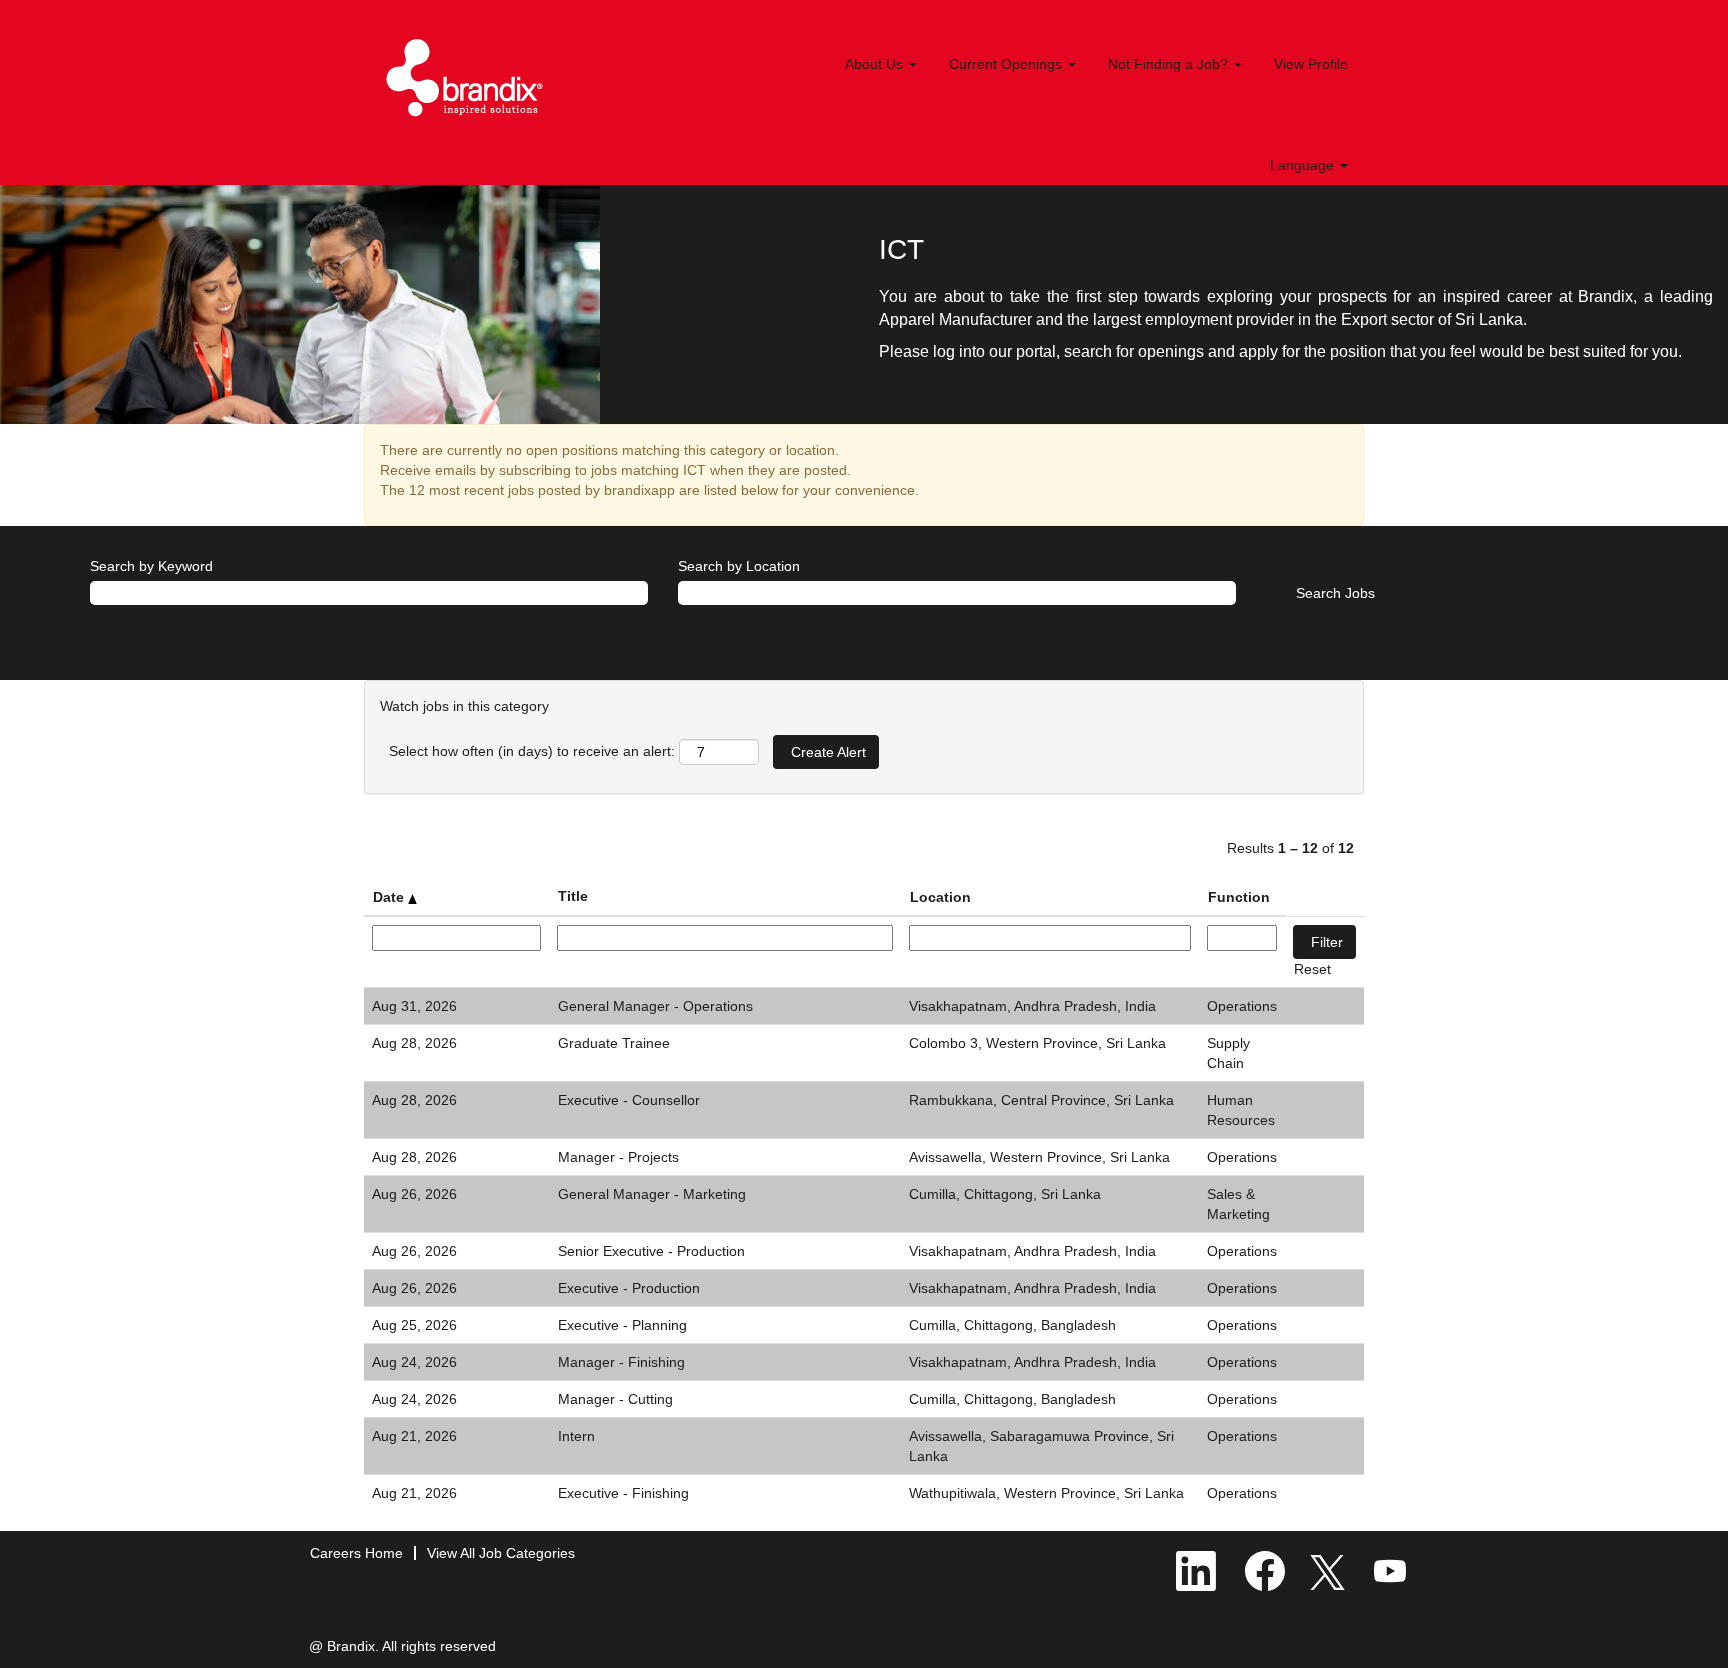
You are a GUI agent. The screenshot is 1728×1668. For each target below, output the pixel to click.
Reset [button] (1312, 969)
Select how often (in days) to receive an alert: (532, 751)
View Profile (1311, 64)
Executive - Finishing (623, 1493)
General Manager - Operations (655, 1006)
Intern (576, 1436)
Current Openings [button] (1007, 64)
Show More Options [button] (153, 620)
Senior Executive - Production (651, 1251)
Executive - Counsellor (629, 1100)
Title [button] (573, 896)
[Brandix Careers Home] (465, 77)
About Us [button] (876, 64)
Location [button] (940, 897)
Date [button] (390, 897)
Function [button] (1239, 897)
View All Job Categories (501, 1553)
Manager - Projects (618, 1157)
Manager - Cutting (615, 1399)
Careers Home (356, 1553)
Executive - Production (629, 1288)
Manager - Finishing (621, 1362)
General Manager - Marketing (652, 1194)
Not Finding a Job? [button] (1170, 64)
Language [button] (1304, 165)
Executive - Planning (622, 1325)
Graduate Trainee (614, 1043)
